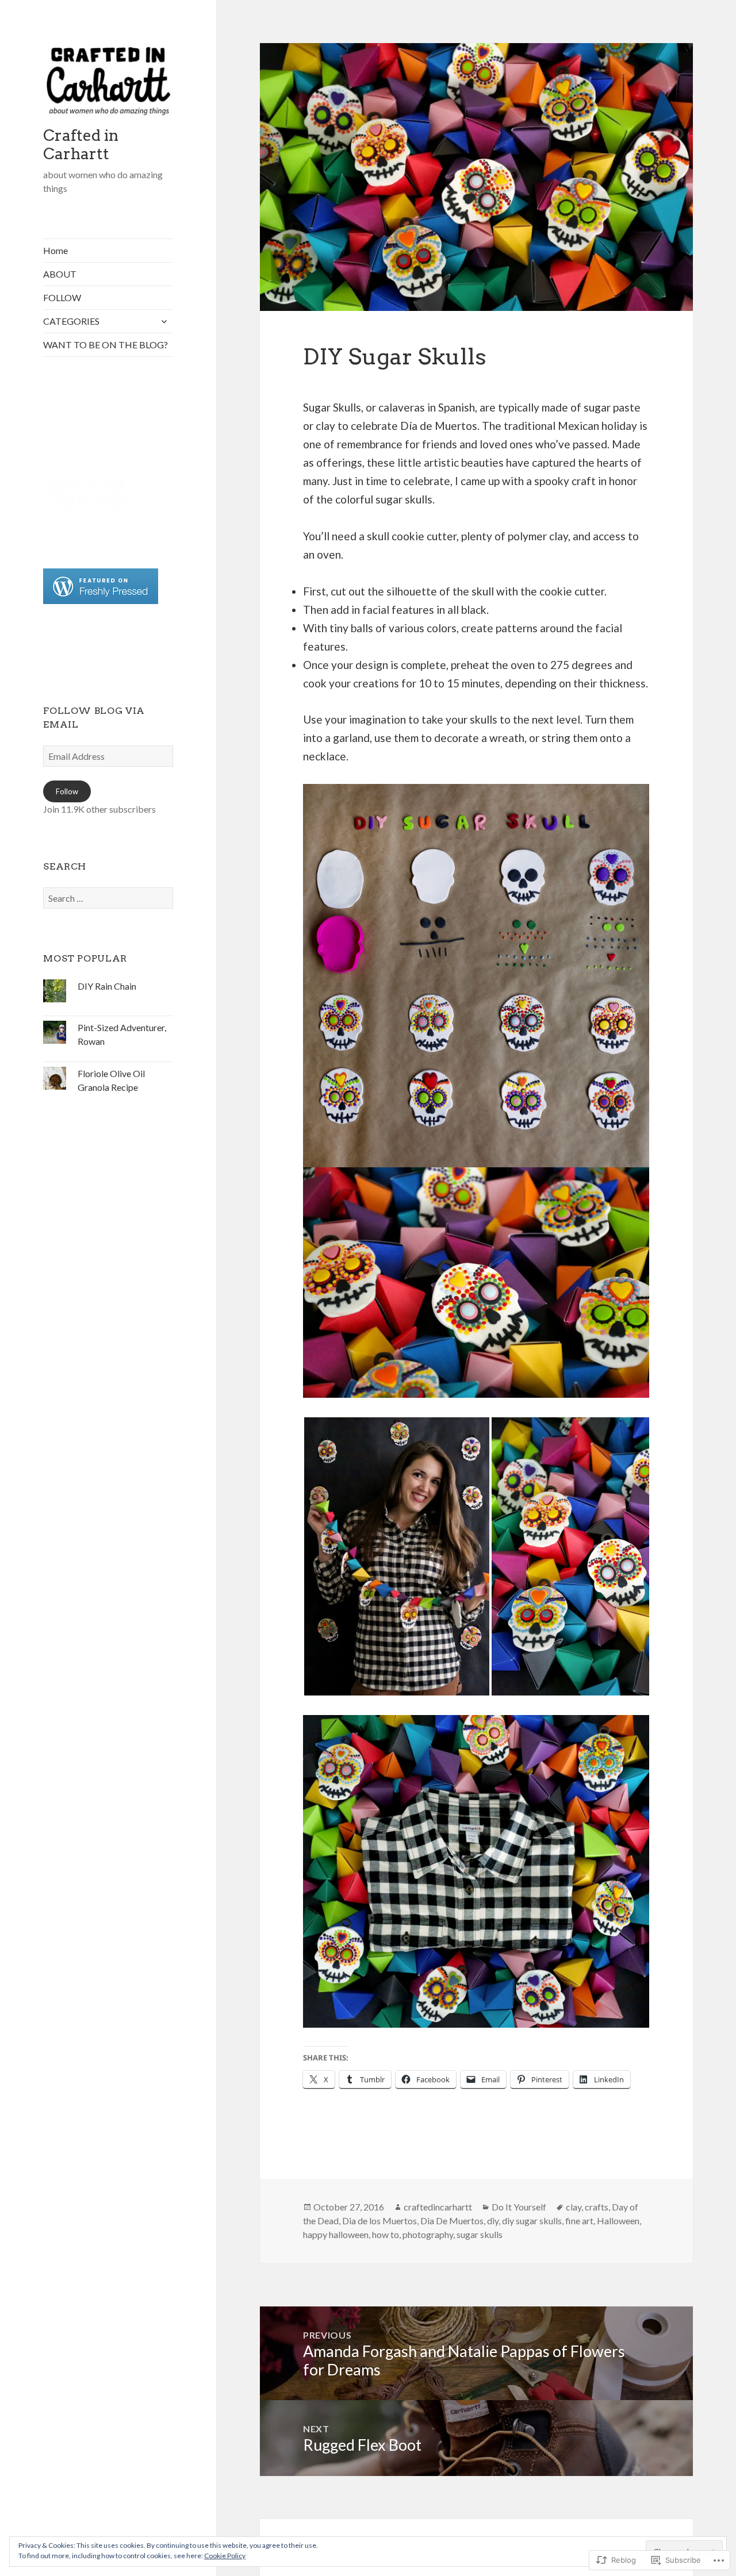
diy (493, 2221)
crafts (597, 2207)
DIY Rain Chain (107, 986)
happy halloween (336, 2234)
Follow (67, 791)
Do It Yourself (519, 2207)
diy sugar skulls (532, 2221)
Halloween (618, 2221)
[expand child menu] (164, 321)
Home (55, 250)
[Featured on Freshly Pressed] (101, 585)
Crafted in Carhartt (81, 145)
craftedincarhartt (438, 2207)
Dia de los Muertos (379, 2221)
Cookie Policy (225, 2556)
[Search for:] (108, 898)
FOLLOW (62, 297)
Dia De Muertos (452, 2221)
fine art (579, 2221)
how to (386, 2234)
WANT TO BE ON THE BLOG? (106, 345)
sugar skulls (480, 2234)
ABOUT (60, 274)
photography (428, 2234)
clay (574, 2207)
